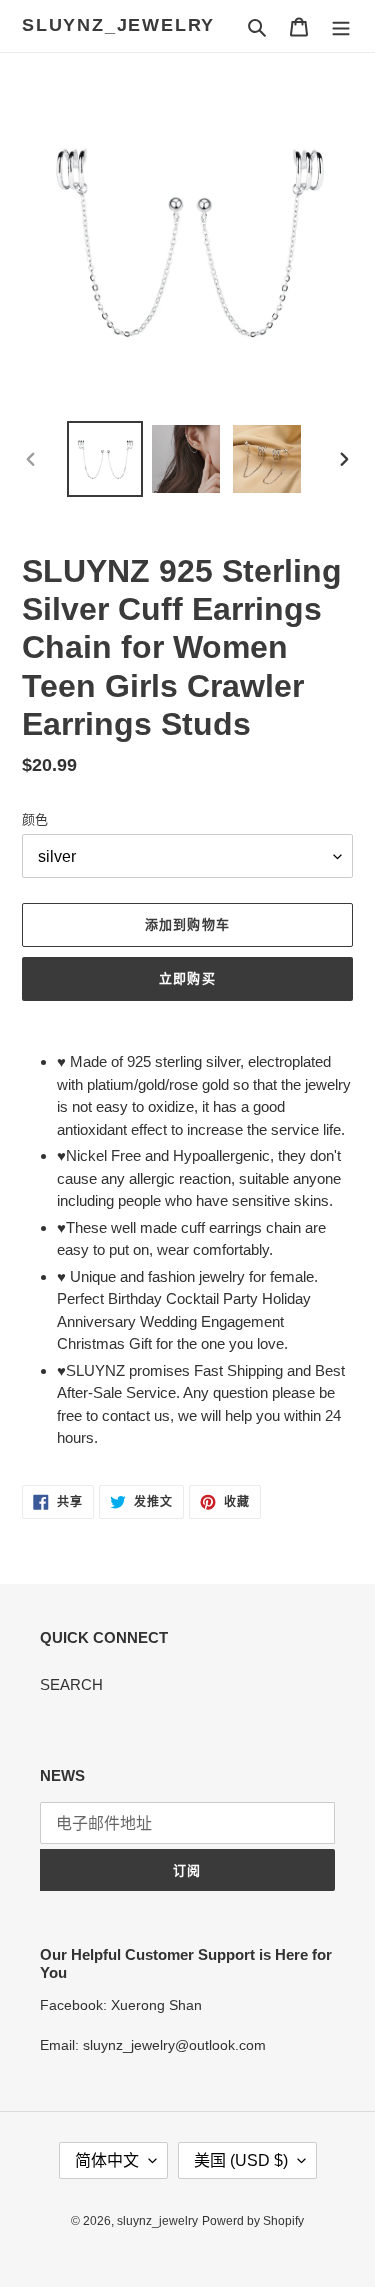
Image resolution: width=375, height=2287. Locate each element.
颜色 (35, 819)
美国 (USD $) (241, 2160)
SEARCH (71, 1684)
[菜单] (341, 26)
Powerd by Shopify (253, 2221)
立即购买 (187, 978)
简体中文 (107, 2160)
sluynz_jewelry (118, 25)
